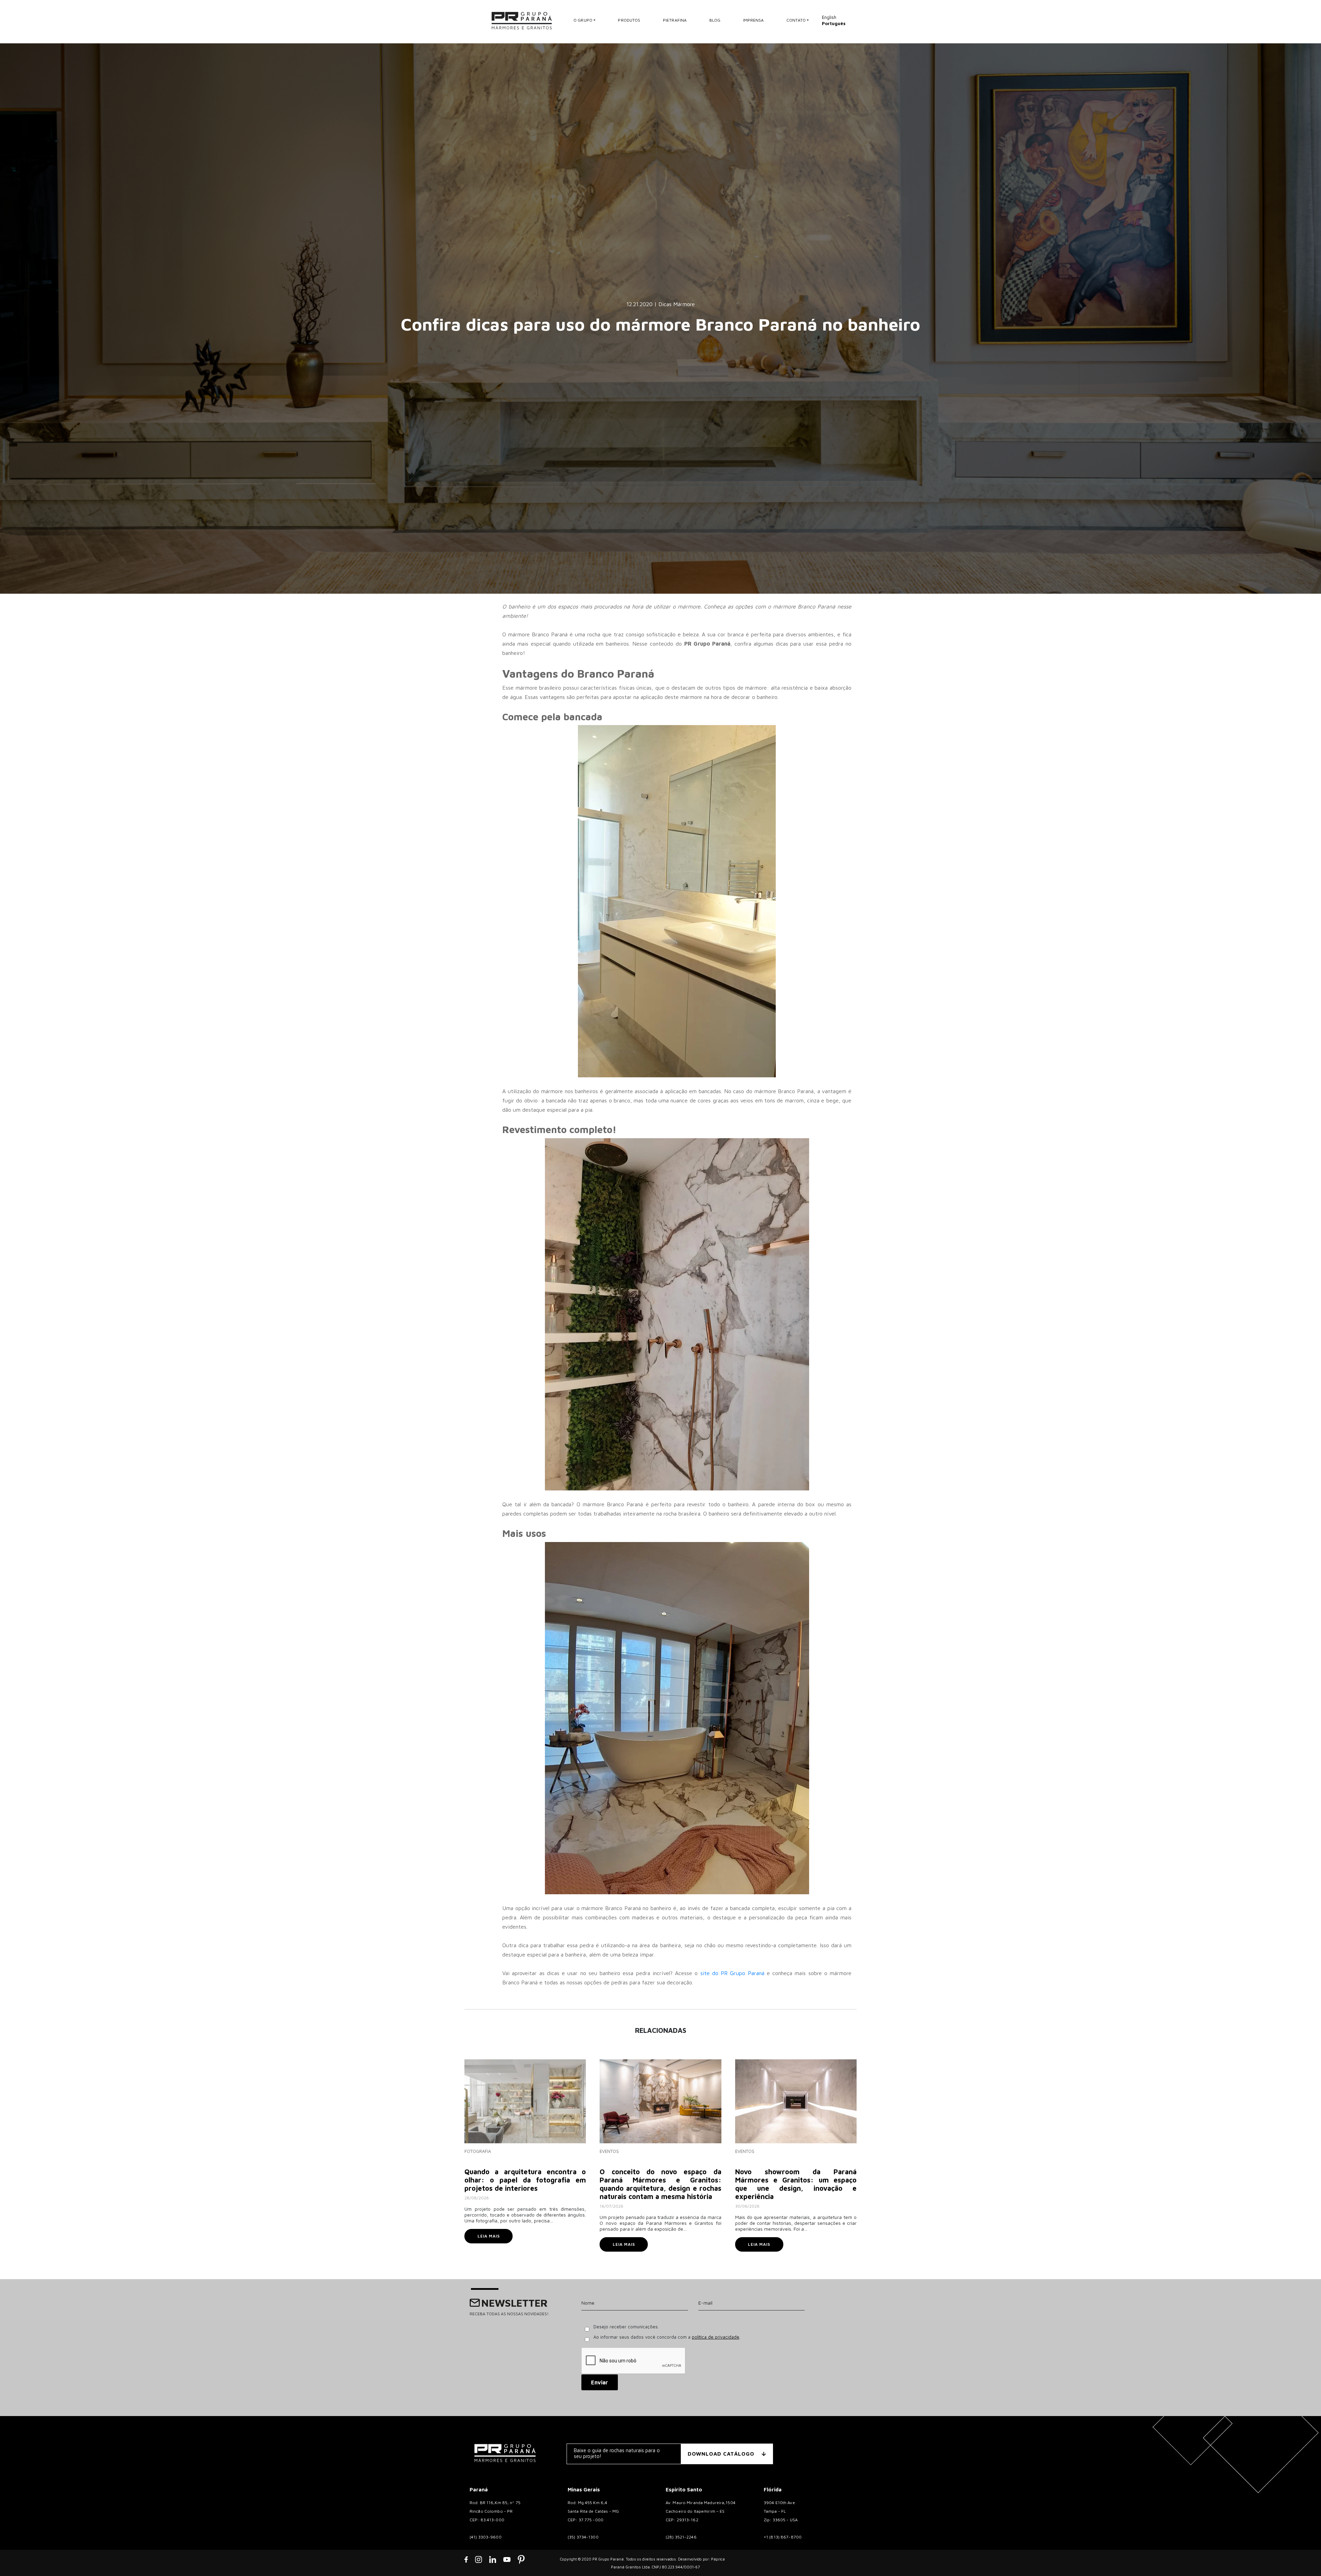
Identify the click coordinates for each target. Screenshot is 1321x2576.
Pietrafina (675, 20)
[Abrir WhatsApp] (1304, 2559)
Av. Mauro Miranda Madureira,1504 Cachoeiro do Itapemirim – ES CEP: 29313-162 (701, 2511)
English (829, 17)
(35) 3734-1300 (583, 2537)
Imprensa (754, 20)
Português (834, 23)
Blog (715, 20)
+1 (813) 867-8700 (783, 2537)
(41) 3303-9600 (486, 2537)
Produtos (629, 20)
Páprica (718, 2559)
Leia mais (489, 2236)
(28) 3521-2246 (681, 2537)
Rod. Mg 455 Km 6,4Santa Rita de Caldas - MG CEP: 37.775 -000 (593, 2511)
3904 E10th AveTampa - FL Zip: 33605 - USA (781, 2511)
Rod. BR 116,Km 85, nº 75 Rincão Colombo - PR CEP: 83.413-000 (495, 2511)
